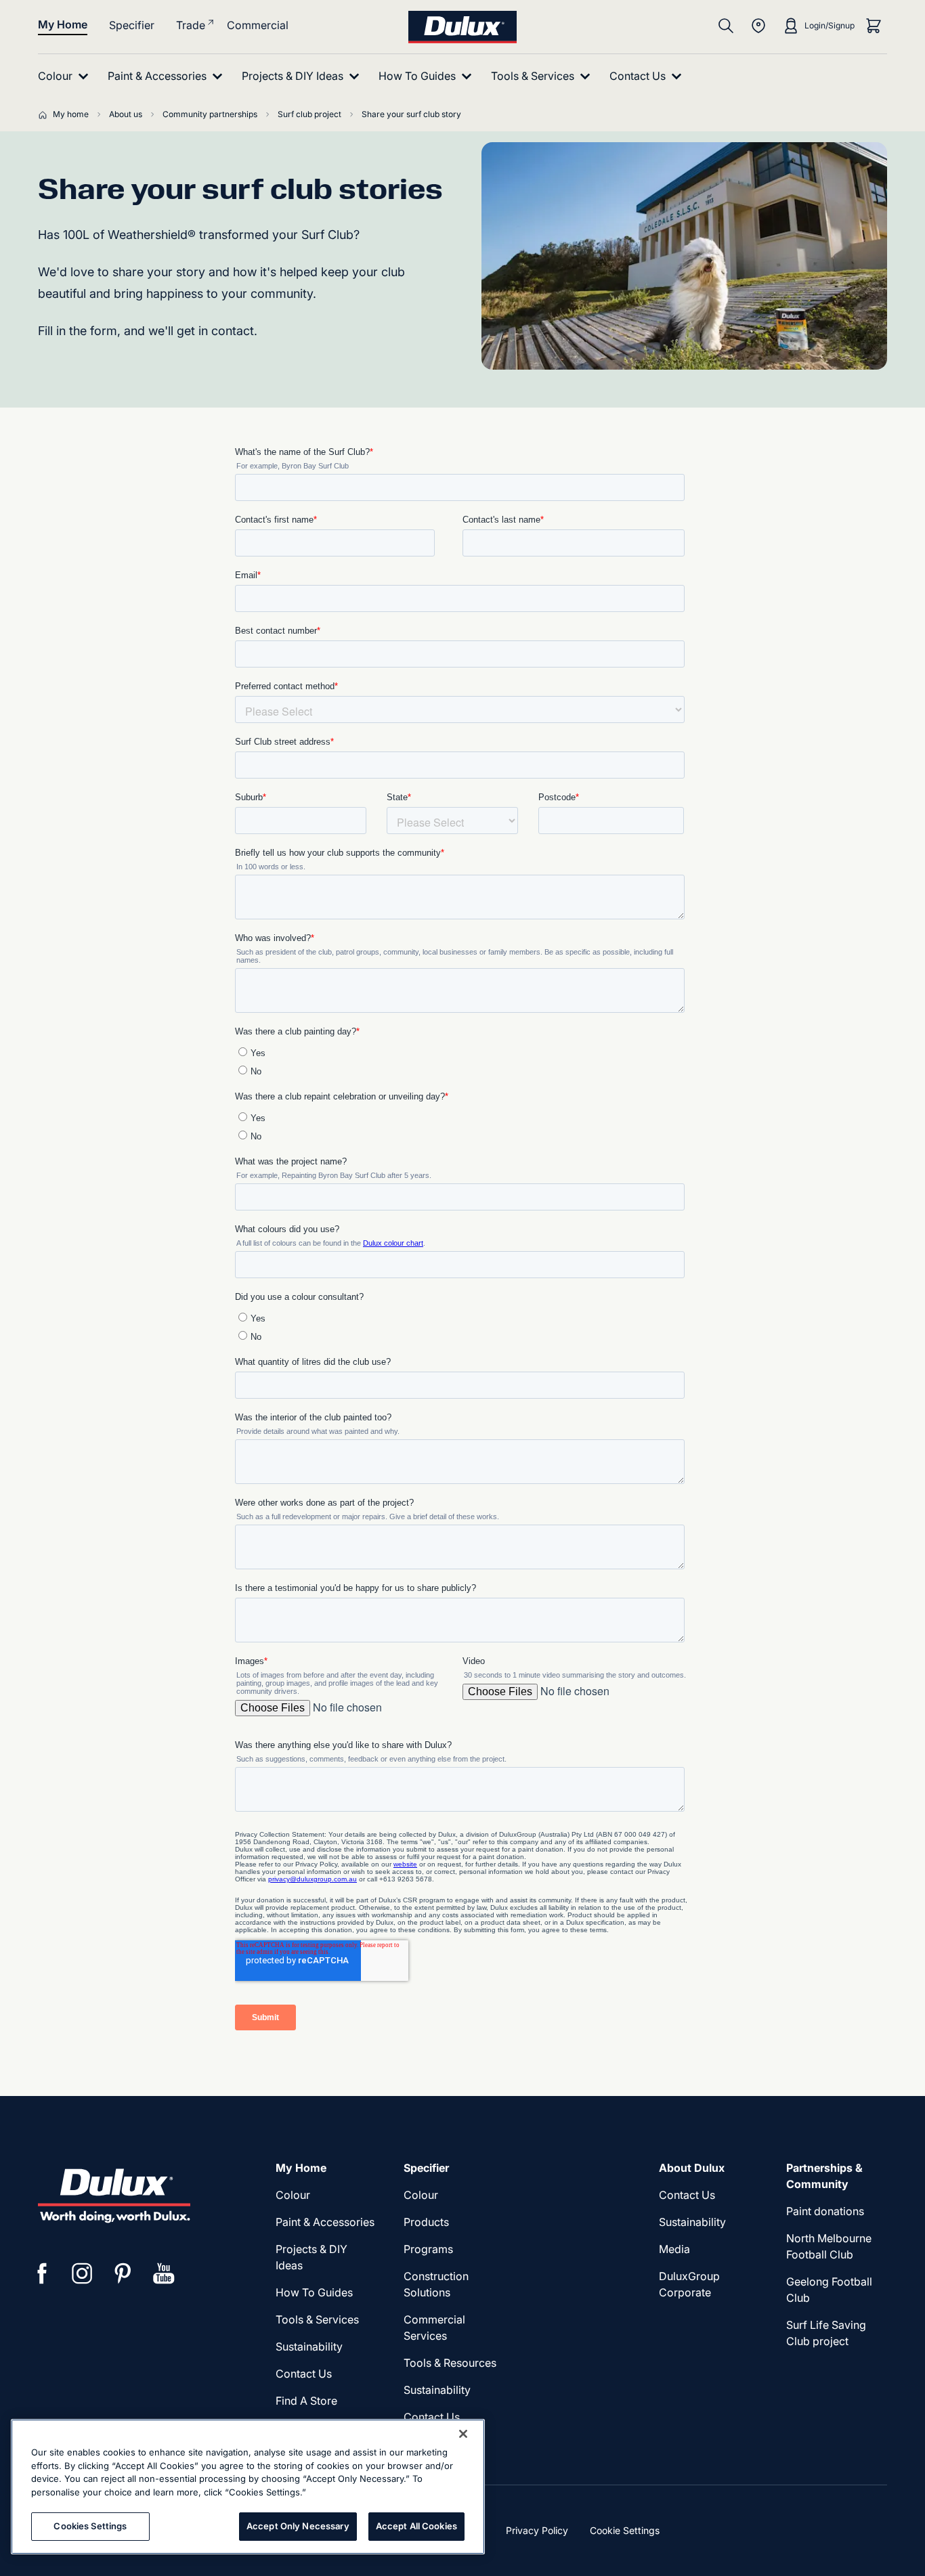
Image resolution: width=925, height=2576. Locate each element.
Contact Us (304, 2374)
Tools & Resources (450, 2363)
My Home (63, 24)
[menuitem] (66, 76)
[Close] (463, 2434)
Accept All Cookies (416, 2526)
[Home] (45, 114)
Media (674, 2249)
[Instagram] (83, 2273)
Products (426, 2222)
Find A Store (306, 2401)
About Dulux (692, 2168)
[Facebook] (42, 2273)
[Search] (726, 26)
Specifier (132, 25)
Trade (191, 25)
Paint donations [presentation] (825, 2211)
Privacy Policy (537, 2530)
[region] (248, 2487)
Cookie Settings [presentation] (625, 2530)
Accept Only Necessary (298, 2526)
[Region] (758, 26)
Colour (293, 2195)
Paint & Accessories (325, 2222)
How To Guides (314, 2292)
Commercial (258, 25)
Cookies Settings (90, 2526)
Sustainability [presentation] (309, 2346)
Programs (428, 2249)
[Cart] (874, 26)
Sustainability (437, 2390)
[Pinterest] (123, 2273)
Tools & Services (317, 2319)
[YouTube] (164, 2273)
